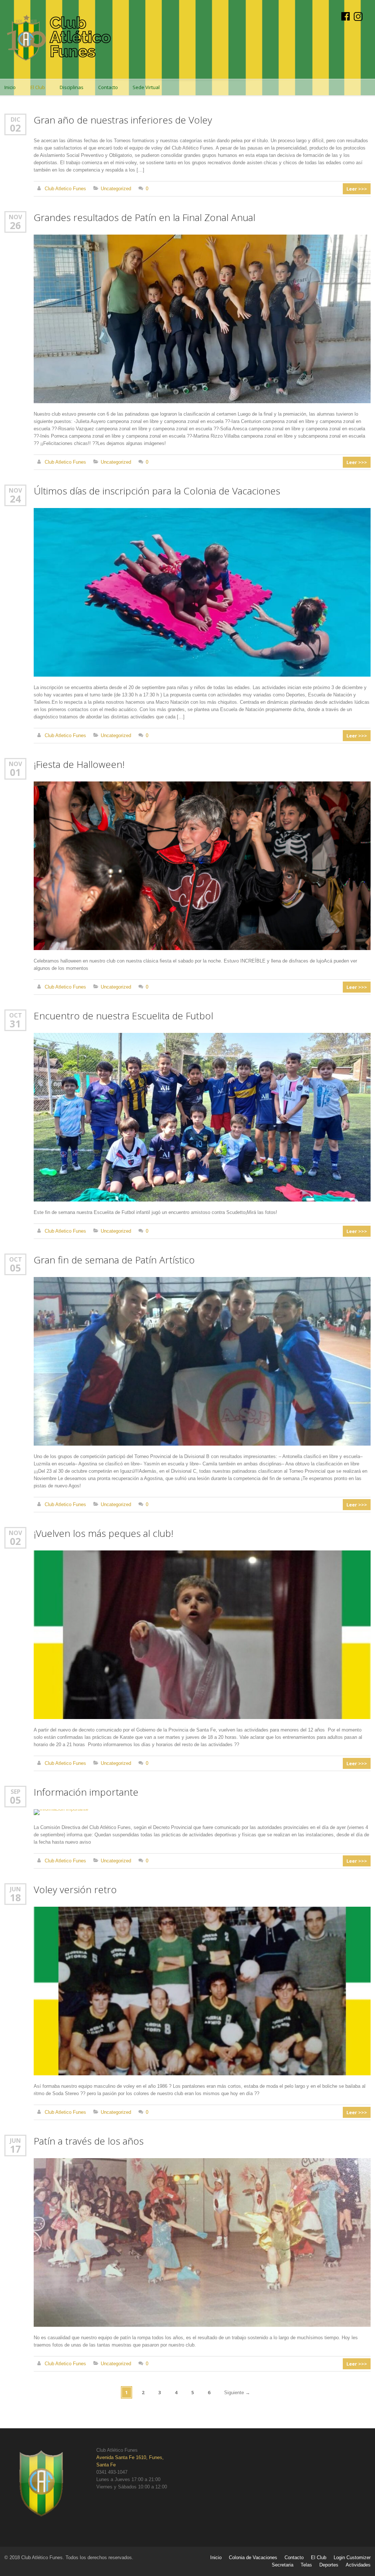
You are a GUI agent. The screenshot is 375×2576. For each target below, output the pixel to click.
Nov (15, 217)
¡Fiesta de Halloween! (79, 764)
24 (15, 499)
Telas (306, 2565)
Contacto (108, 87)
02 (15, 128)
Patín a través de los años (89, 2141)
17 (15, 2149)
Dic (16, 119)
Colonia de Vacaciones (253, 2557)
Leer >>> (357, 189)
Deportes (329, 2565)
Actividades (358, 2565)
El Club (38, 87)
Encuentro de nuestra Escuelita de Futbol (123, 1016)
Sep (16, 1791)
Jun (15, 1889)
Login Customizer (352, 2557)
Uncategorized (116, 189)
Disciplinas (72, 87)
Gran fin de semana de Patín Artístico (114, 1260)
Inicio (216, 2557)
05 (15, 1268)
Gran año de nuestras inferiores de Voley (123, 120)
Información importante (86, 1792)
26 (15, 225)
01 (15, 772)
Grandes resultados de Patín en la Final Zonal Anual (144, 217)
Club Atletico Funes (65, 189)
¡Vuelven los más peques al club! (103, 1533)
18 (15, 1898)
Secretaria (283, 2565)
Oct (16, 1015)
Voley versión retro (75, 1889)
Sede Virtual (146, 87)
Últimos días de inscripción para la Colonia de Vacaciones (157, 491)
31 (15, 1024)
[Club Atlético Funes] (59, 39)
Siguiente (237, 2393)
